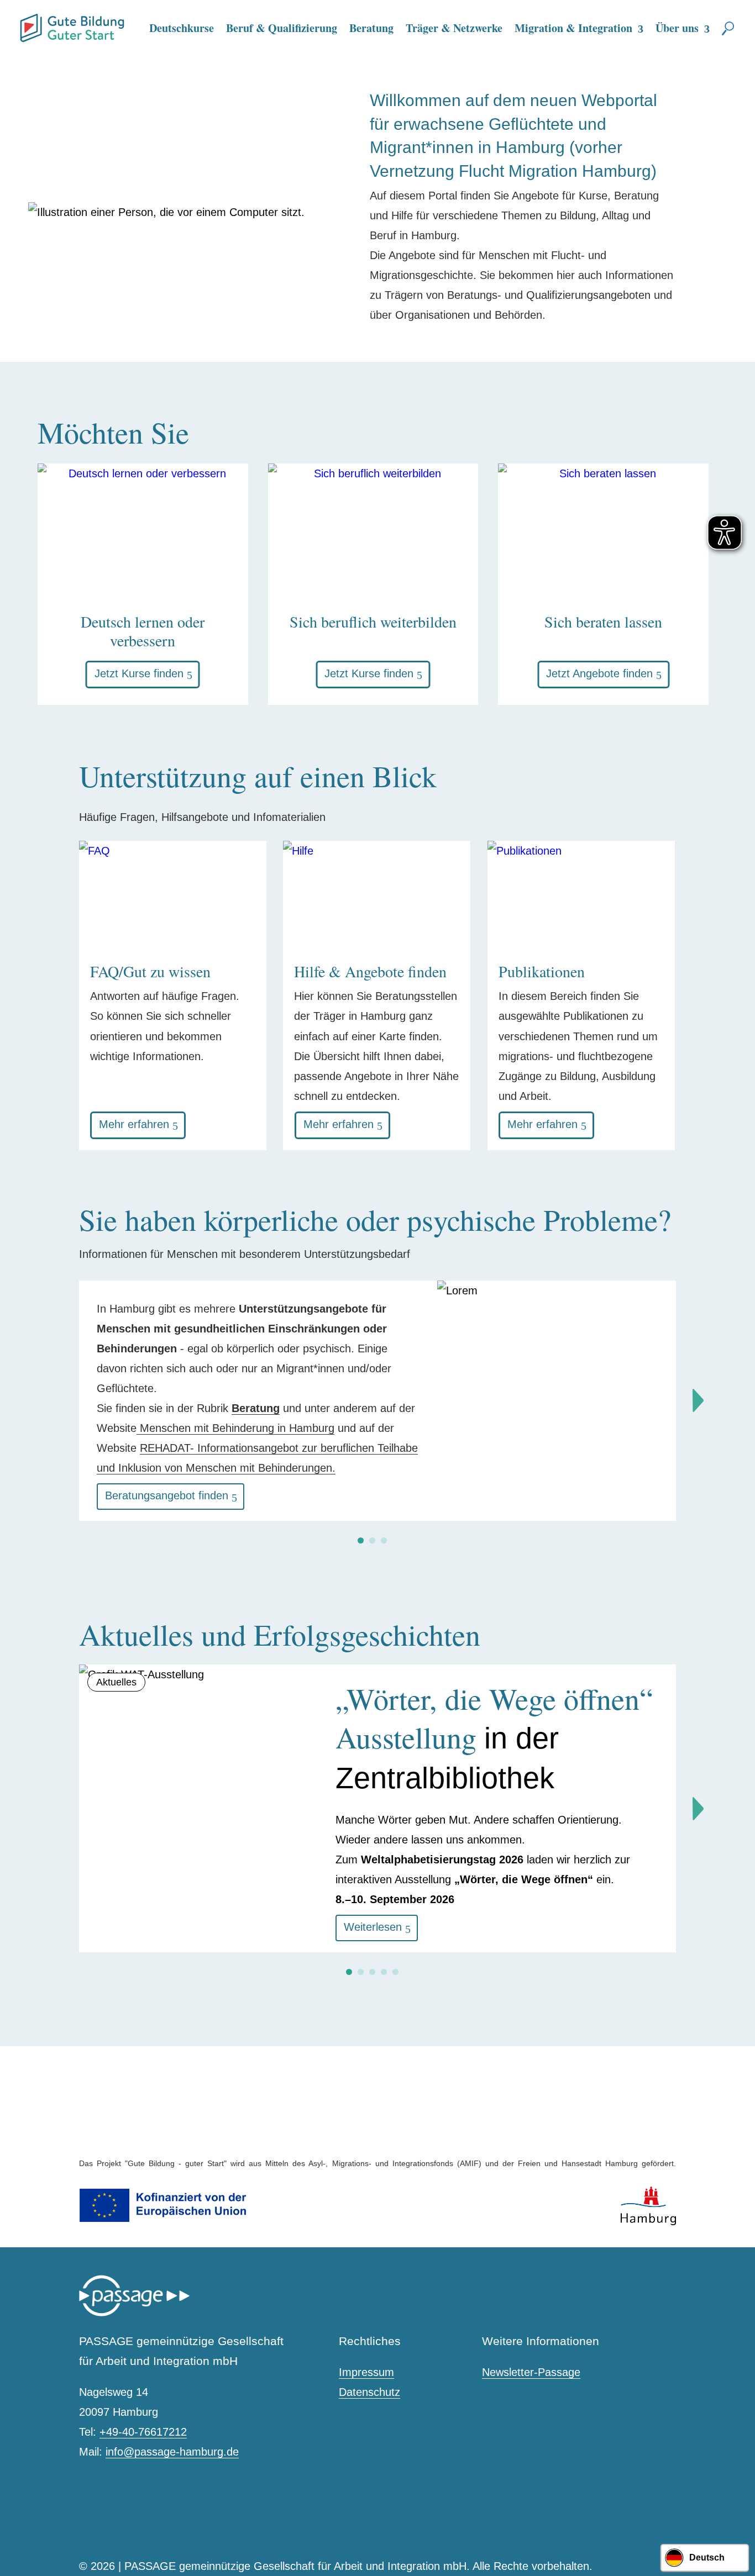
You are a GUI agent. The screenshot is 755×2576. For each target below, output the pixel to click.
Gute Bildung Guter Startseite (24, 23)
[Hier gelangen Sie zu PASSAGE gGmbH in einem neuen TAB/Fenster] (134, 2314)
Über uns (677, 28)
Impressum (366, 2372)
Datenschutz (369, 2392)
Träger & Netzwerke (454, 28)
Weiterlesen (373, 1927)
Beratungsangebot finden (167, 1495)
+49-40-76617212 (143, 2432)
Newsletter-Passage (531, 2372)
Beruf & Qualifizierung (282, 28)
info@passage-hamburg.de (172, 2452)
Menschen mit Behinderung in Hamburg (235, 1428)
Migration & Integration (573, 28)
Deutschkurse (182, 28)
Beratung (371, 28)
